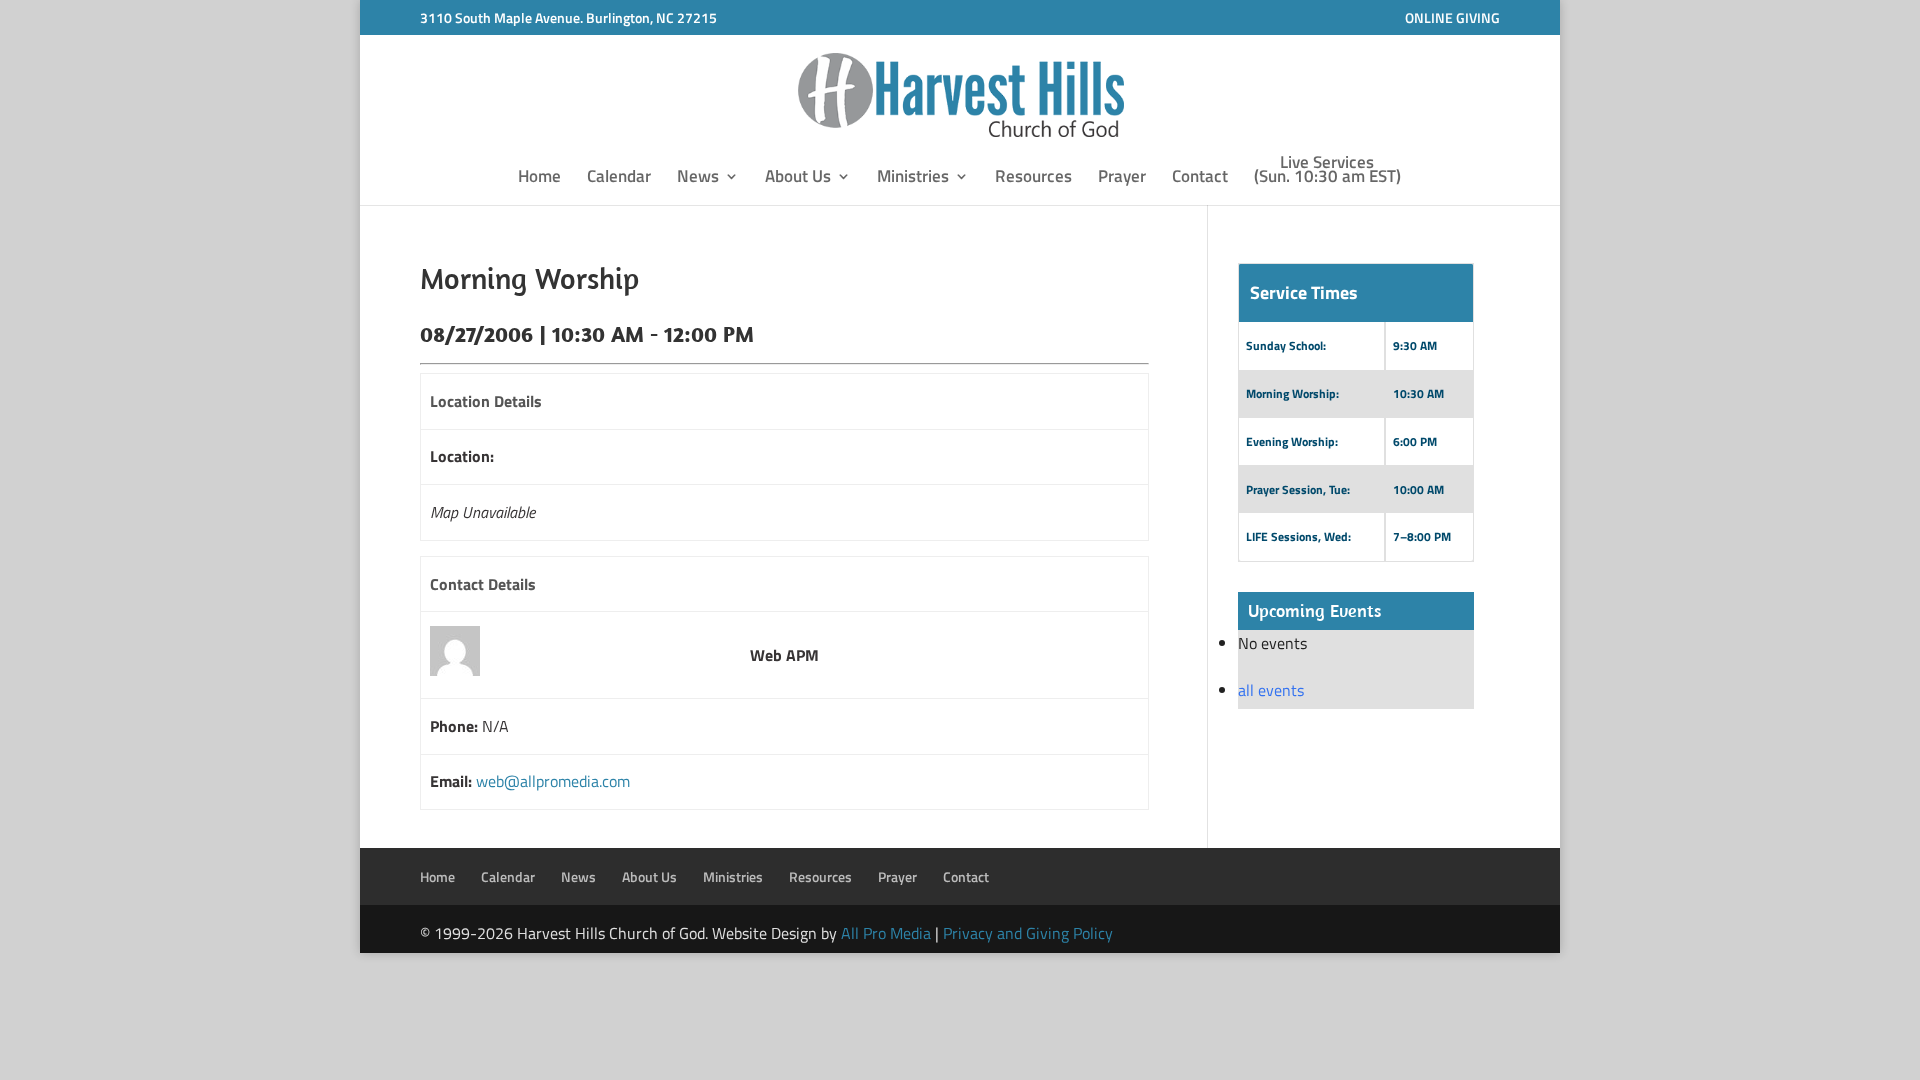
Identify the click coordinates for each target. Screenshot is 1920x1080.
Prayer (1122, 179)
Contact (1200, 179)
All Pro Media (886, 933)
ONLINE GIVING (1452, 17)
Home (539, 179)
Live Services (1327, 172)
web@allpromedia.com (553, 781)
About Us (798, 179)
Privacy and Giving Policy (1028, 933)
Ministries (913, 179)
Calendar (619, 179)
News (698, 179)
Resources (1033, 179)
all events (1271, 690)
